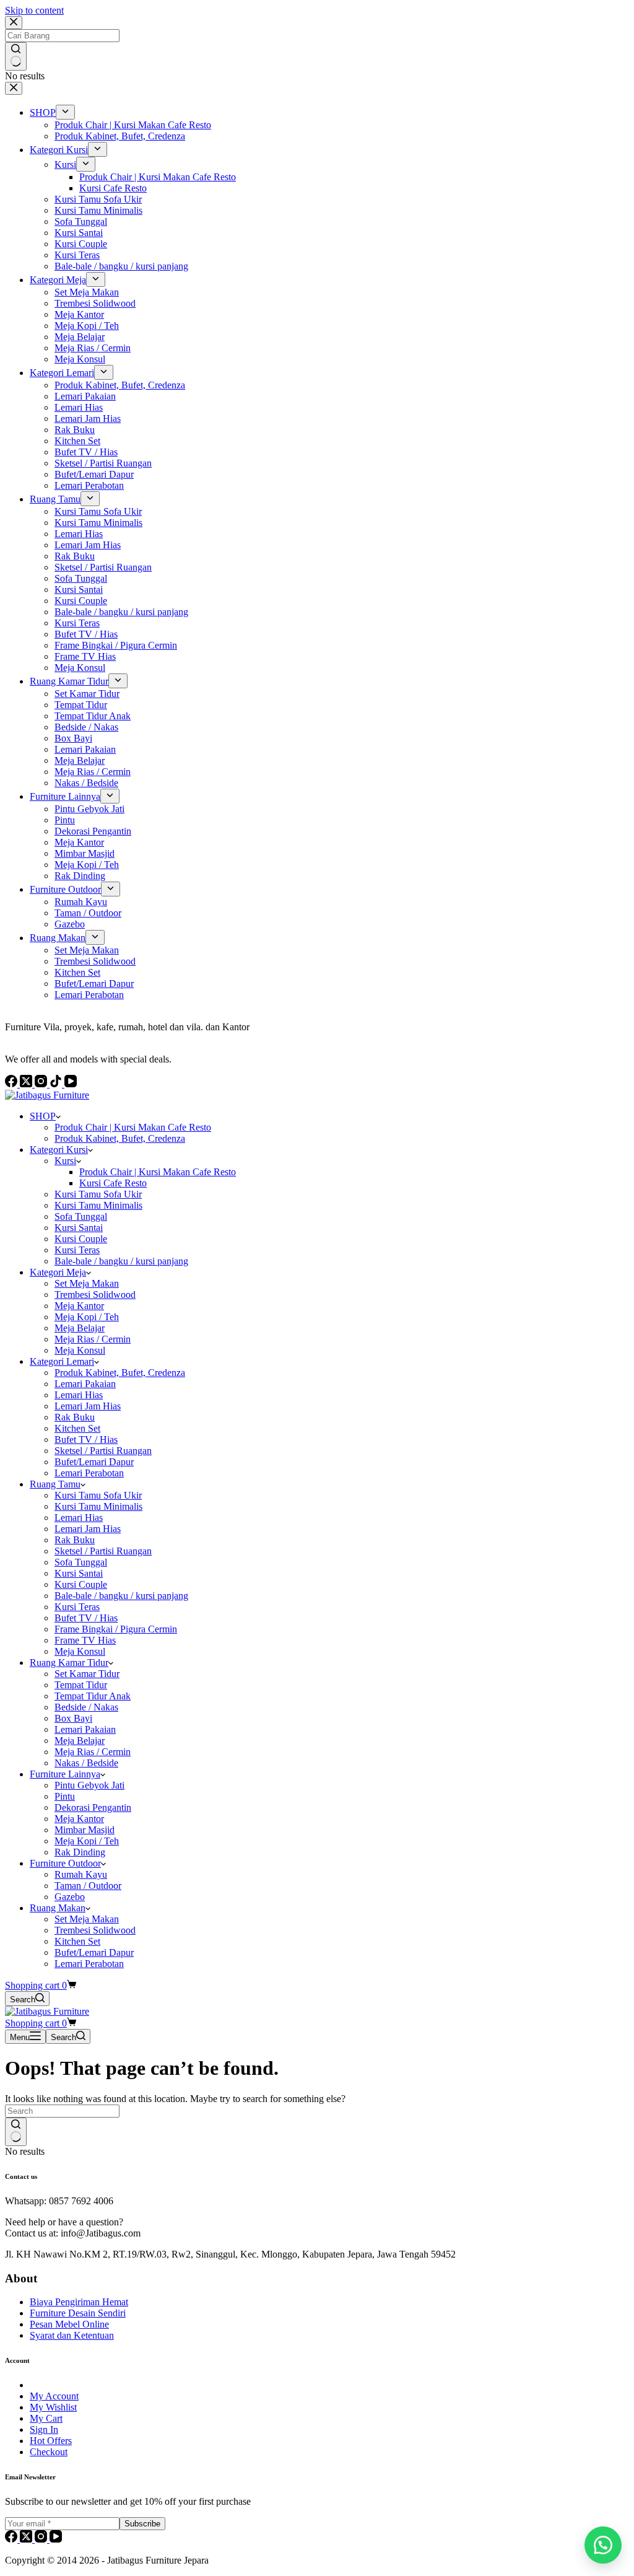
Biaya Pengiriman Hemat (79, 2302)
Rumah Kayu (81, 1874)
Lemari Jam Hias (88, 1406)
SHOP (43, 1116)
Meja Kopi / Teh (87, 1317)
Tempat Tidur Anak (93, 1696)
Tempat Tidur (81, 1685)
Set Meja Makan (87, 1283)
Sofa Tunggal (81, 1216)
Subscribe (142, 2524)
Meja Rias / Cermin (93, 1339)
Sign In (44, 2429)
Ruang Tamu (55, 1484)
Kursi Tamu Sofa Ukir (98, 1194)
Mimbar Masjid (85, 1830)
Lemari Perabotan (89, 1473)
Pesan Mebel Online (69, 2324)
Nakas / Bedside (86, 1763)
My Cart (46, 2418)
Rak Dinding (80, 1852)
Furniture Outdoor (65, 1863)
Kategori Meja (58, 1272)
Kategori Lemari (62, 1361)
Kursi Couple (81, 1239)
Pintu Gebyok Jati (89, 1785)
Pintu (65, 1796)
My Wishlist (53, 2407)
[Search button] (16, 2132)
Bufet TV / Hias (86, 1439)
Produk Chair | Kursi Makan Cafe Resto (133, 1127)
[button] (603, 2545)
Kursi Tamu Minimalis (98, 1205)
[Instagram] (42, 2539)
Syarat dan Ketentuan (72, 2335)
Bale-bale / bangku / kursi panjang (121, 1261)
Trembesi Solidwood (95, 1295)
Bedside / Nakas (86, 1707)
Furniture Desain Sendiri (78, 2313)
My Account (54, 2396)
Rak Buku (75, 1417)
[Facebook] (12, 2539)
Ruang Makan (58, 1908)
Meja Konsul (80, 1350)
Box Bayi (73, 1718)
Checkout (49, 2452)
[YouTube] (56, 2539)
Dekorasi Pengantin (93, 1807)
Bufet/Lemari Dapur (94, 1462)
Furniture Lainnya (65, 1774)
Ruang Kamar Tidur (69, 1663)
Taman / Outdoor (88, 1886)
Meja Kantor (79, 1306)
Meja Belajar (80, 1328)
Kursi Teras (77, 1250)
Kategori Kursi (59, 1150)
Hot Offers (51, 2441)
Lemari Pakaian (85, 1384)
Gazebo (70, 1897)
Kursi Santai (79, 1228)
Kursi (65, 1161)
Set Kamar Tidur (87, 1674)
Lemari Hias (79, 1395)
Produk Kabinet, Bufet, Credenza (120, 1138)
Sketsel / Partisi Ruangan (103, 1451)
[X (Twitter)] (27, 2539)
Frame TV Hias (85, 1640)
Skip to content (34, 10)
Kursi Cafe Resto (113, 1183)
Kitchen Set (77, 1428)
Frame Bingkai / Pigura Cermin (116, 1629)
